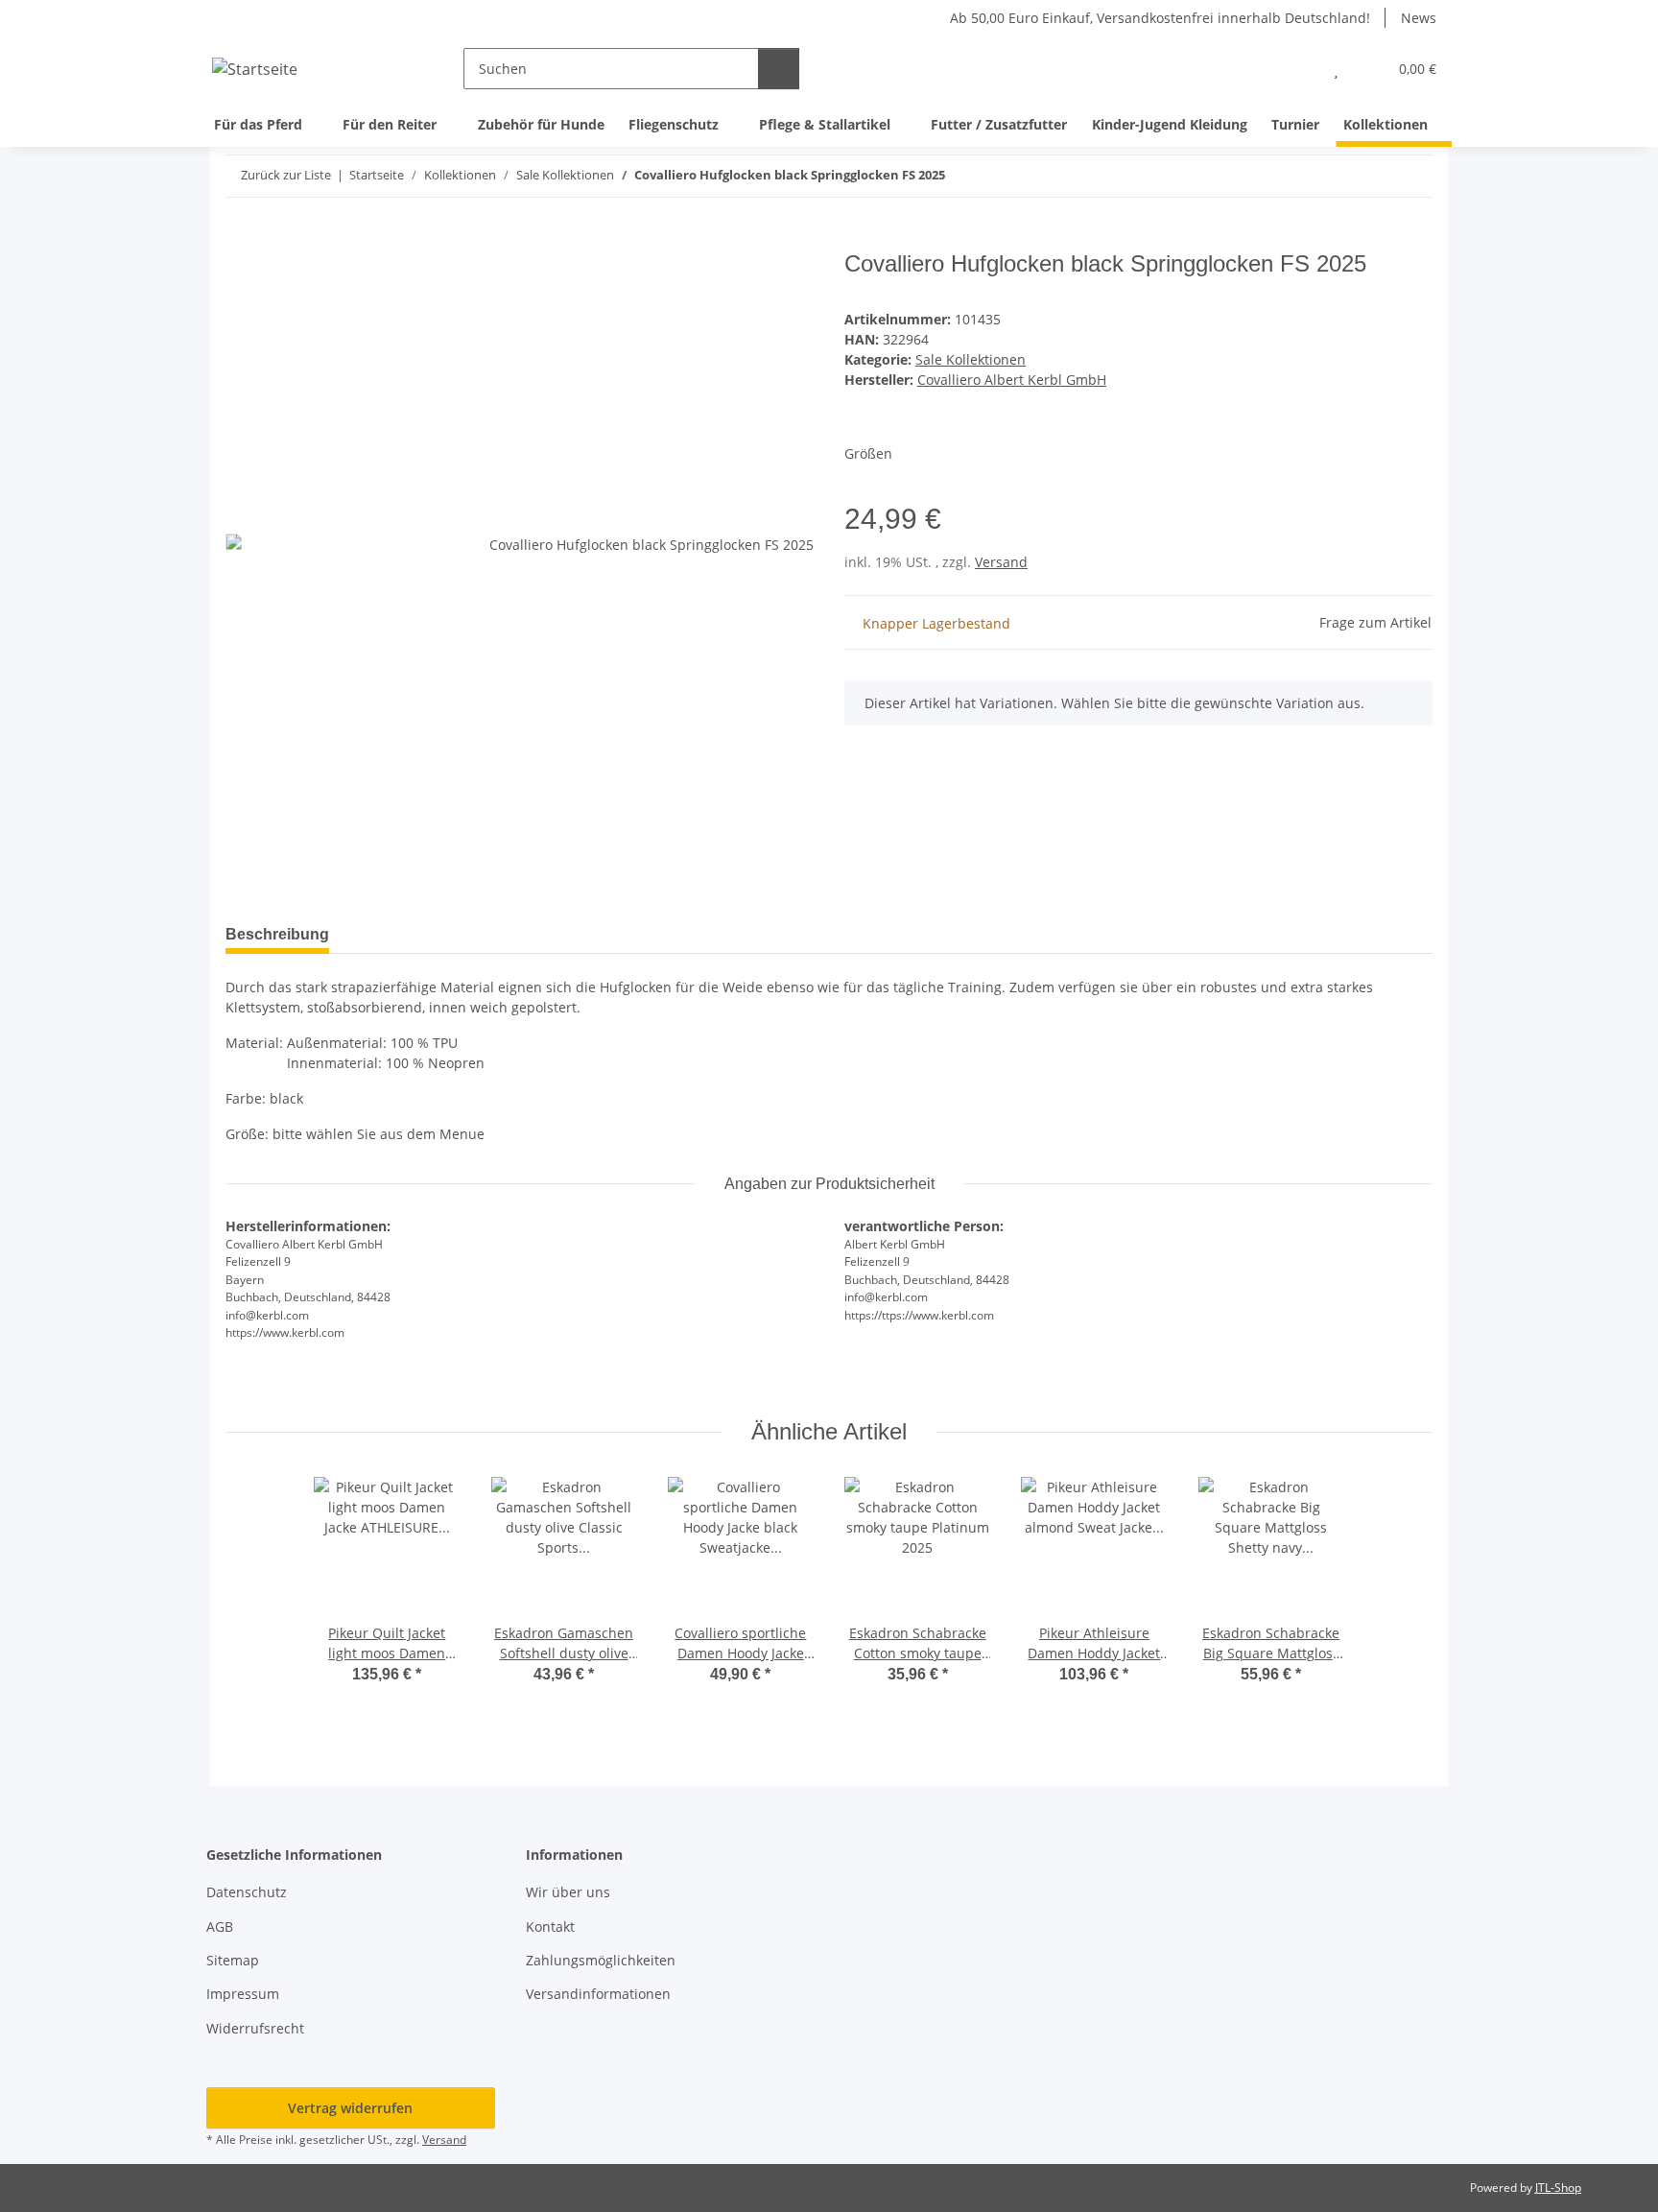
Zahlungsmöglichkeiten (601, 1960)
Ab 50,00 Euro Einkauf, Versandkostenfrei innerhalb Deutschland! (1160, 18)
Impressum (243, 1994)
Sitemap (233, 1960)
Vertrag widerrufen (350, 2108)
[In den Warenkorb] (241, 240)
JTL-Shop (1558, 2188)
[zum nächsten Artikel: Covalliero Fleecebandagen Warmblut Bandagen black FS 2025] (1412, 176)
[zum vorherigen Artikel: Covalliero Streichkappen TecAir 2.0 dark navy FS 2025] (1371, 176)
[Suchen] (779, 69)
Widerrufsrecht (255, 2028)
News (1419, 18)
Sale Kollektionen (971, 359)
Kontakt (550, 1927)
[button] (1298, 69)
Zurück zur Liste (286, 175)
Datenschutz (247, 1892)
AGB (220, 1927)
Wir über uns (568, 1892)
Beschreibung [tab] (277, 934)
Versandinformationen (598, 1994)
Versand (1001, 562)
